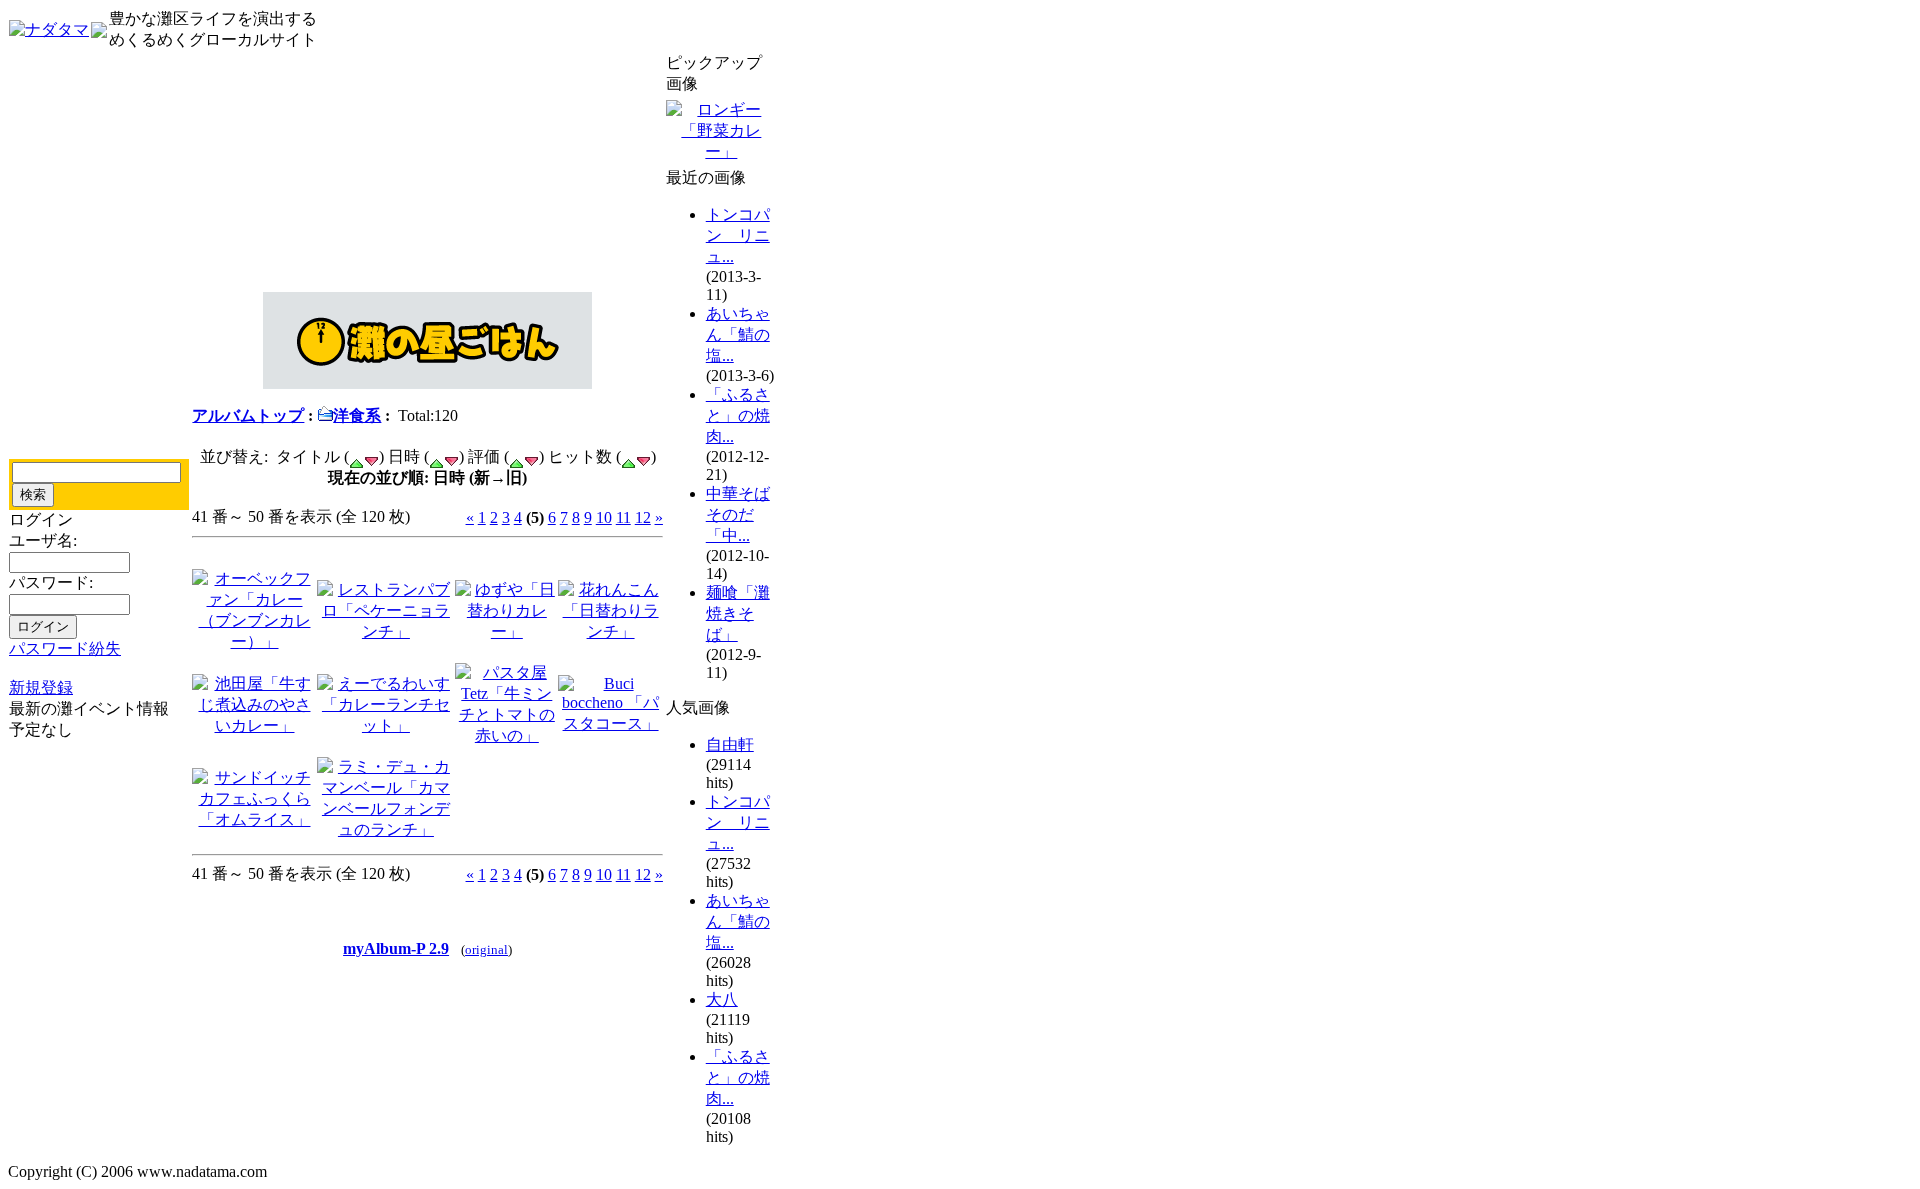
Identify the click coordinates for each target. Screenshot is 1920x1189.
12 (643, 517)
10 (604, 517)
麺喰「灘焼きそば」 (738, 613)
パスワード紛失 (65, 648)
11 (623, 517)
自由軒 (730, 744)
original (486, 950)
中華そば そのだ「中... (738, 514)
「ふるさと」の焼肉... (738, 415)
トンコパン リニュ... (738, 235)
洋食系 (357, 415)
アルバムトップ (248, 415)
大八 (722, 999)
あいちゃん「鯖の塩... (738, 334)
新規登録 (41, 687)
